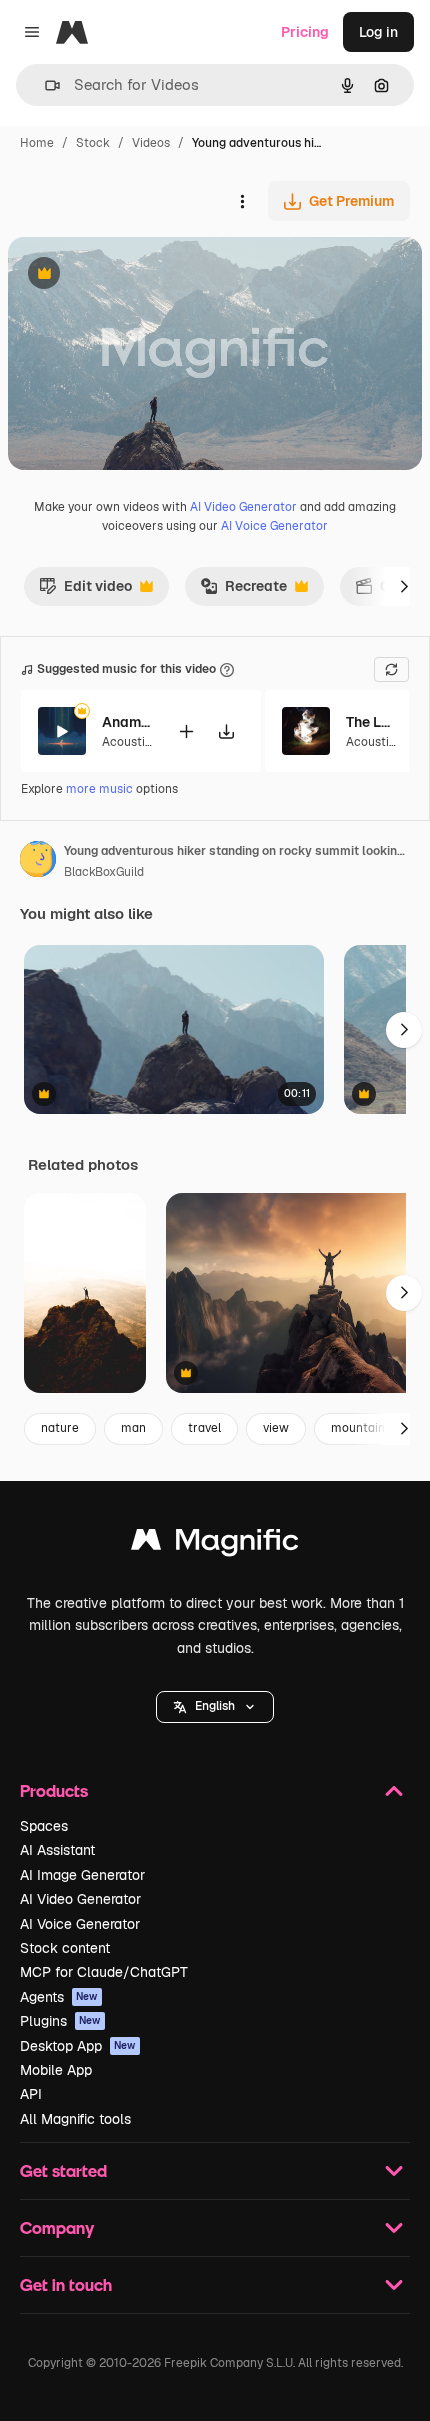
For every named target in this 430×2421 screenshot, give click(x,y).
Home (37, 143)
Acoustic (127, 742)
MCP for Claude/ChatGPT (104, 1972)
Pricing (305, 32)
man (133, 1428)
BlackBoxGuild (104, 872)
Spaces (44, 1826)
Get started (63, 2170)
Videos (151, 143)
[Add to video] (186, 731)
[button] (215, 1707)
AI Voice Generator (274, 526)
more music (99, 789)
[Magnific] (215, 1544)
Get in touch (66, 2284)
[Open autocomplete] (44, 85)
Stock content (65, 1948)
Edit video (85, 591)
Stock (93, 143)
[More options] (242, 201)
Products (54, 1790)
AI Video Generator (243, 507)
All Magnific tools (75, 2119)
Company (57, 2227)
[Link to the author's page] (38, 862)
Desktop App (78, 2046)
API (31, 2094)
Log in (378, 32)
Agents (59, 1997)
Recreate (243, 591)
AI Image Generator (82, 1875)
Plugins (60, 2021)
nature (60, 1428)
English (215, 1706)
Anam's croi (127, 722)
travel (204, 1428)
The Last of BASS (371, 722)
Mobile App (56, 2070)
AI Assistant (57, 1850)
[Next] (404, 586)
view (276, 1428)
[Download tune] (226, 731)
